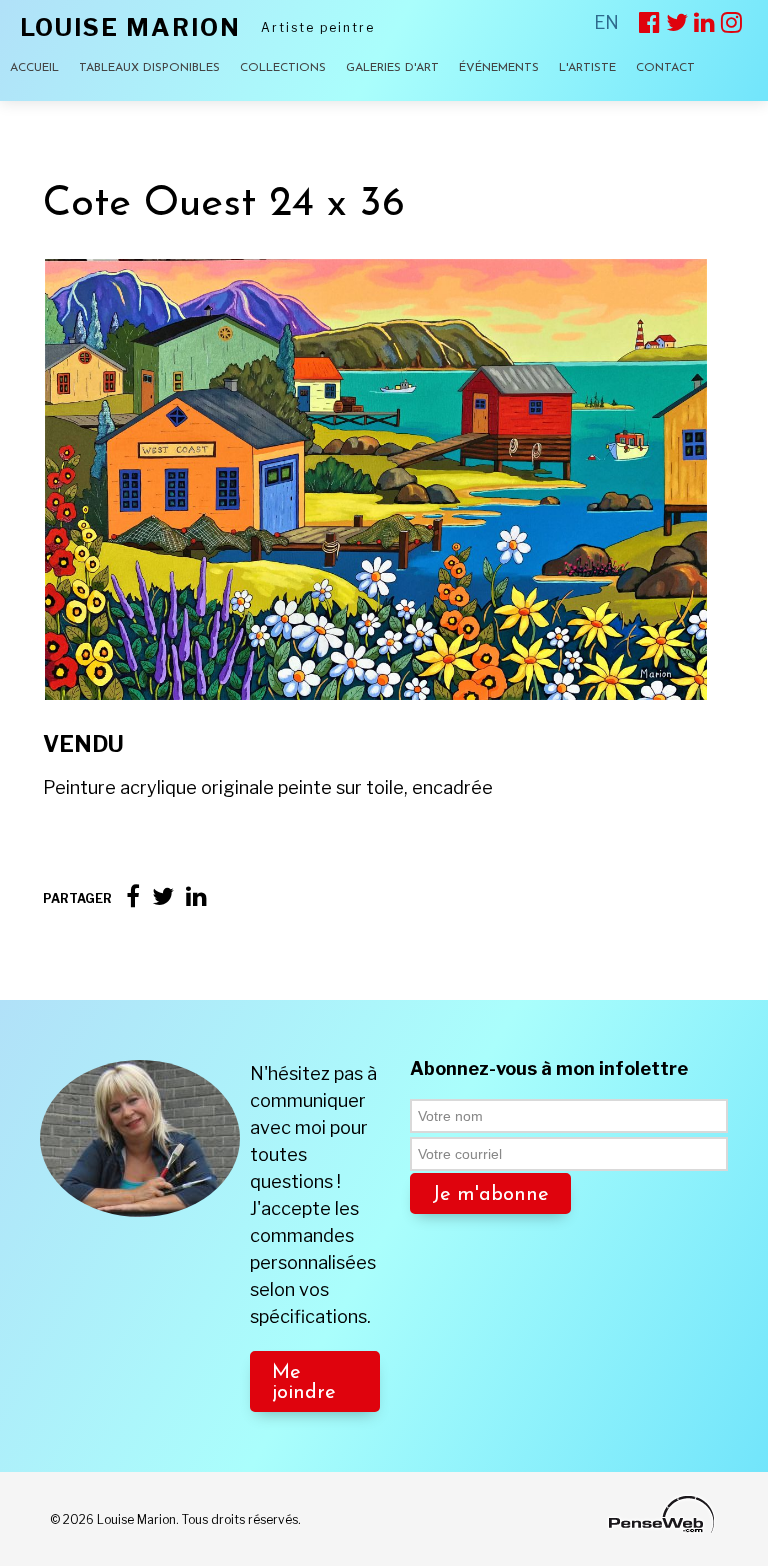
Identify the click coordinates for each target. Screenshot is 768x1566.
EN (606, 22)
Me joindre (304, 1383)
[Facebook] (133, 896)
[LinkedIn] (196, 896)
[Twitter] (163, 896)
